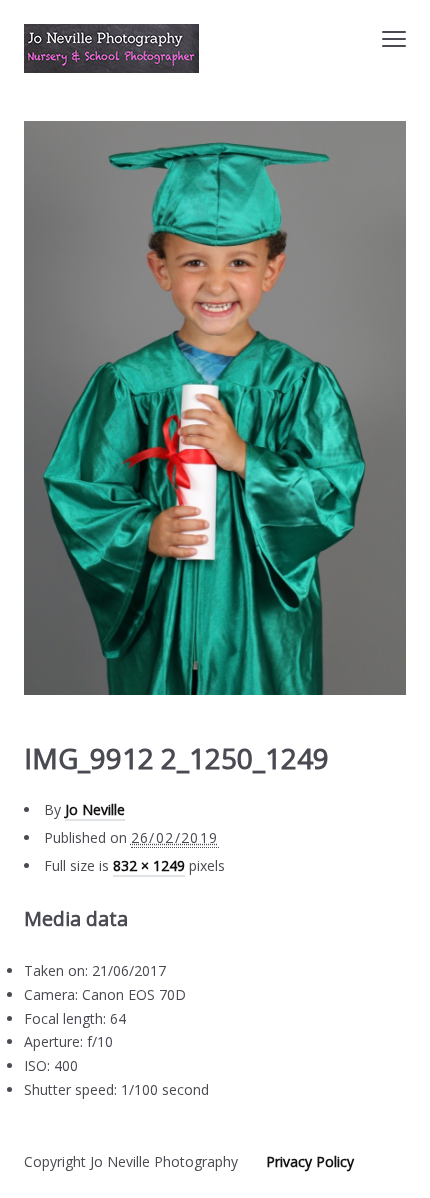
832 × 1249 (149, 865)
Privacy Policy (310, 1161)
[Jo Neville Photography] (111, 48)
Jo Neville (95, 809)
